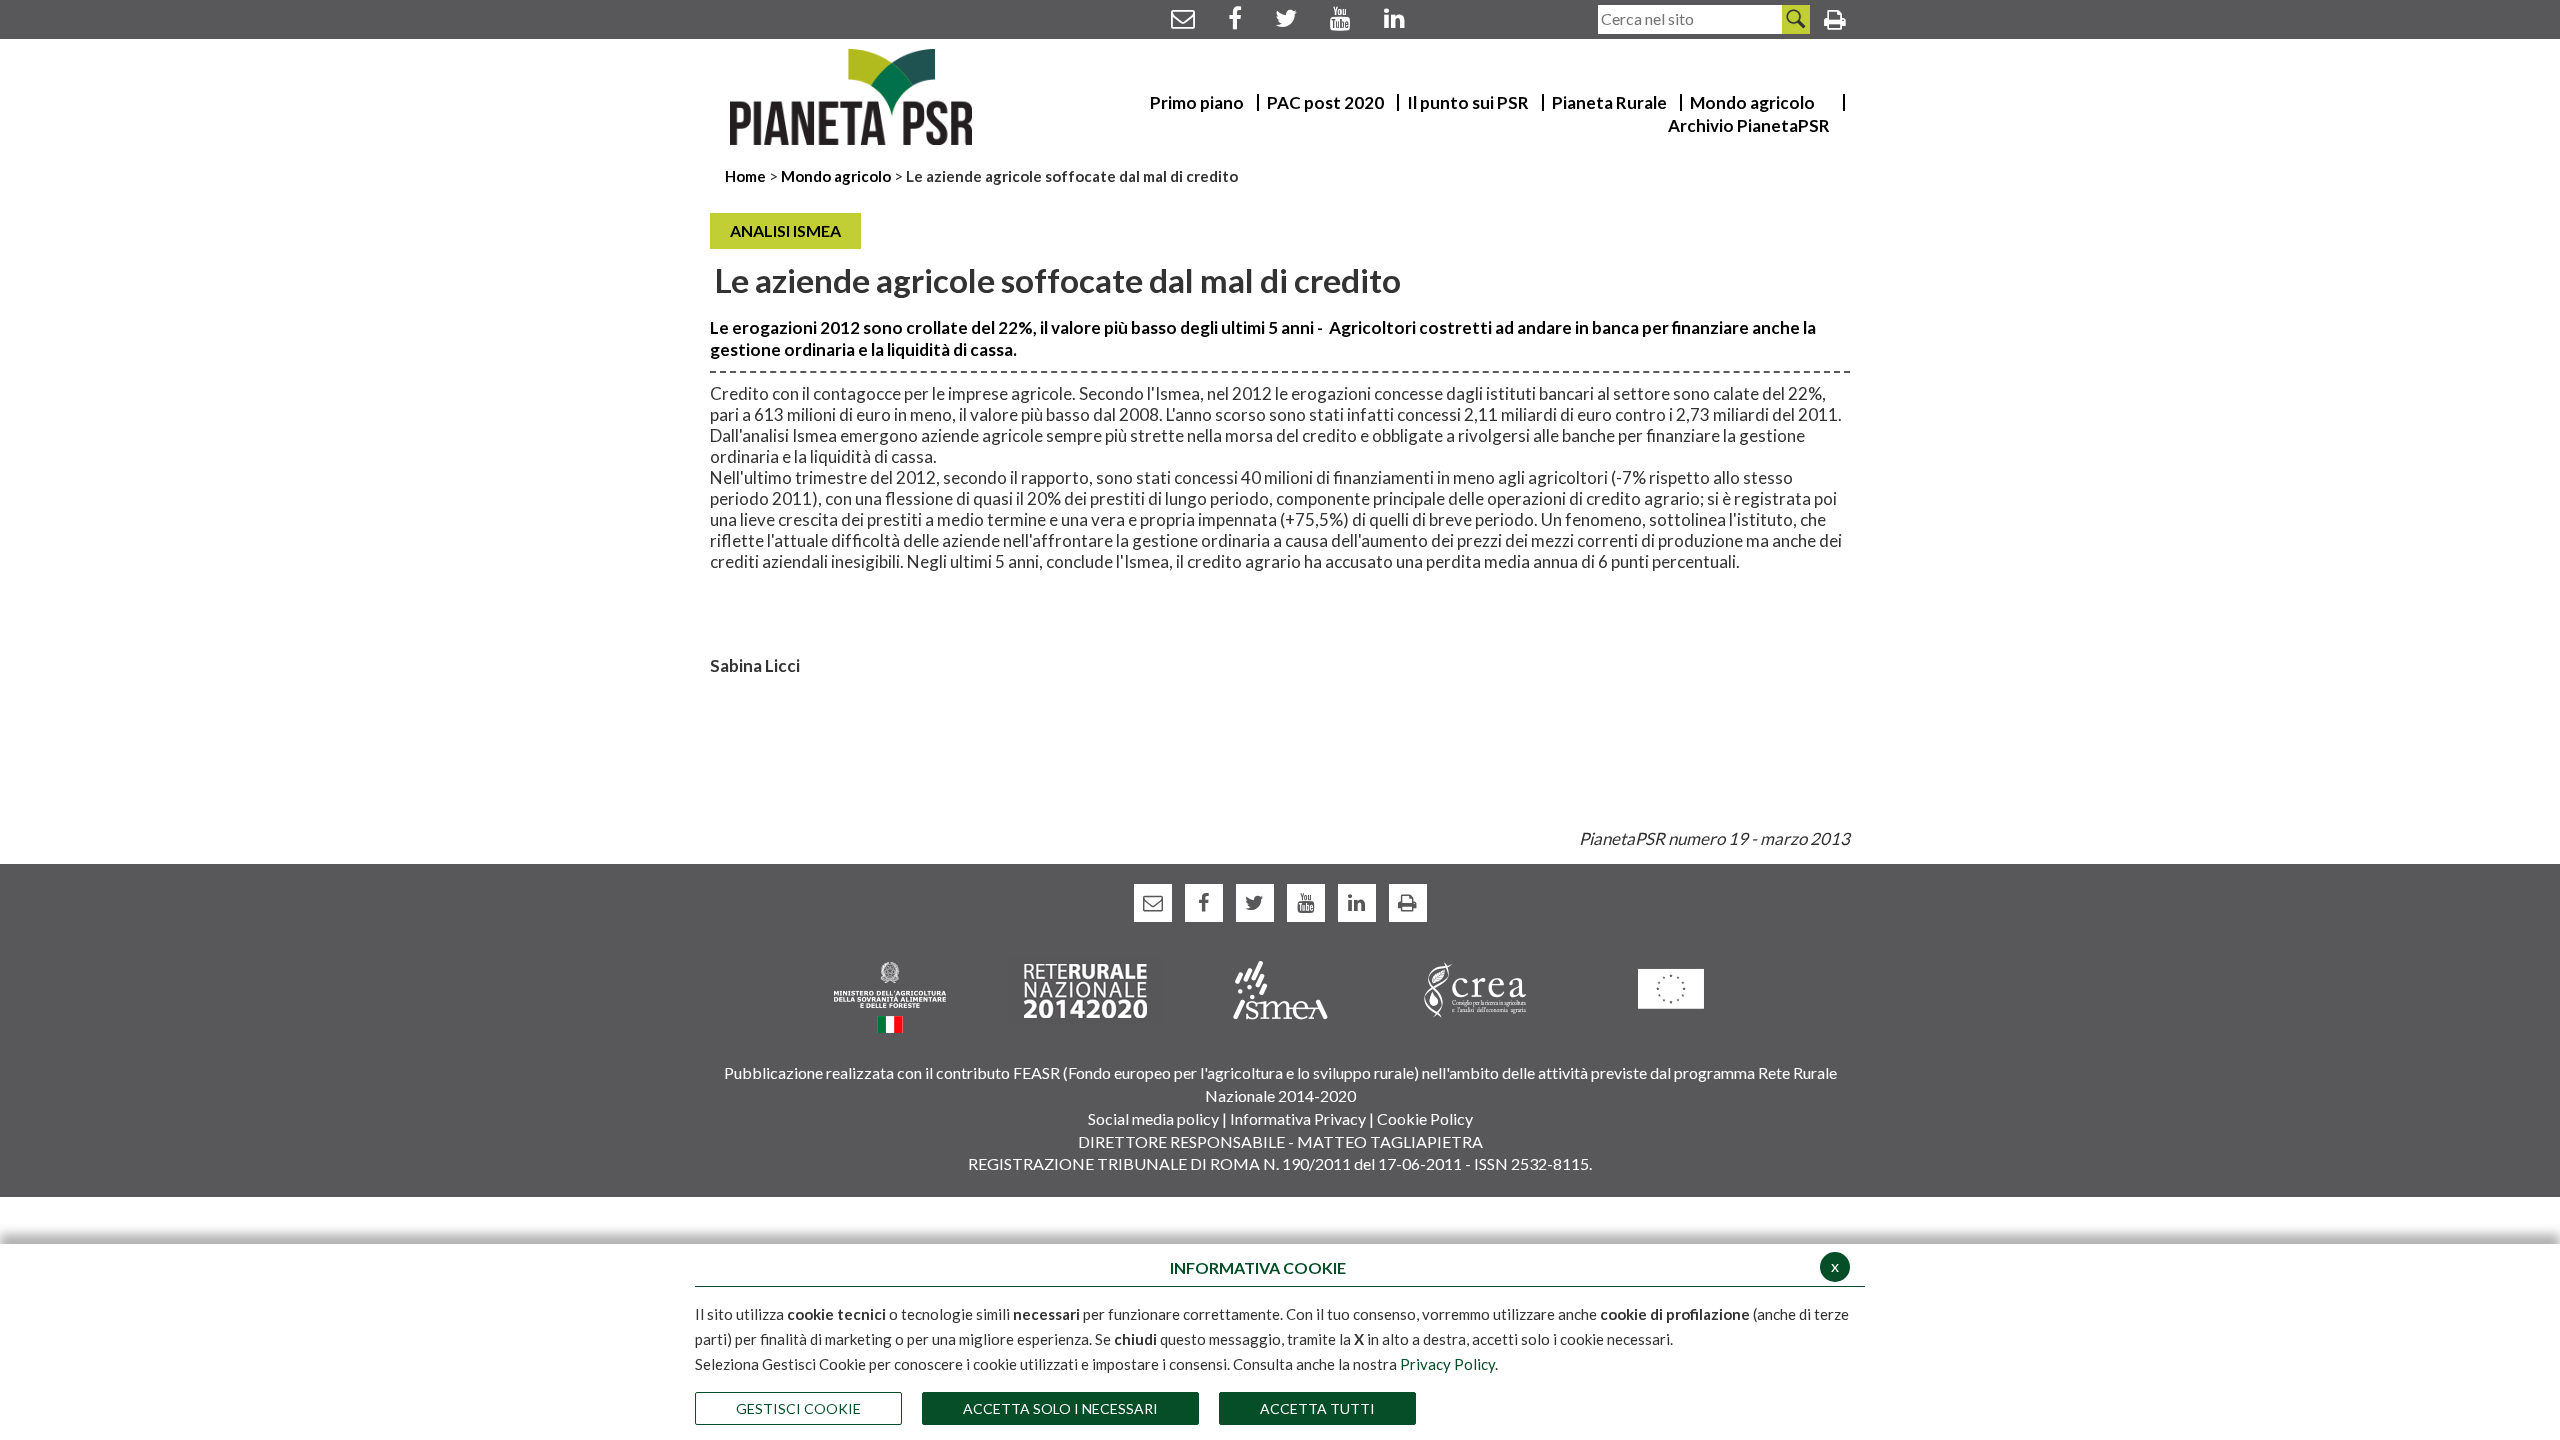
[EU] (1670, 987)
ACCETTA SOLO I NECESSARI (1060, 1408)
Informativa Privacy (1298, 1118)
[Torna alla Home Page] (851, 97)
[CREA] (1475, 988)
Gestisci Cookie (798, 1408)
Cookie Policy (1425, 1118)
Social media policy (1153, 1118)
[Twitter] (1286, 17)
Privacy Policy (1447, 1364)
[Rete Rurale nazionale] (1085, 988)
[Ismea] (1280, 988)
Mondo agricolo (836, 176)
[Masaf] (890, 995)
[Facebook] (1235, 17)
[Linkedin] (1394, 17)
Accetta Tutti (1317, 1408)
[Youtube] (1340, 17)
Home (747, 176)
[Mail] (1183, 17)
